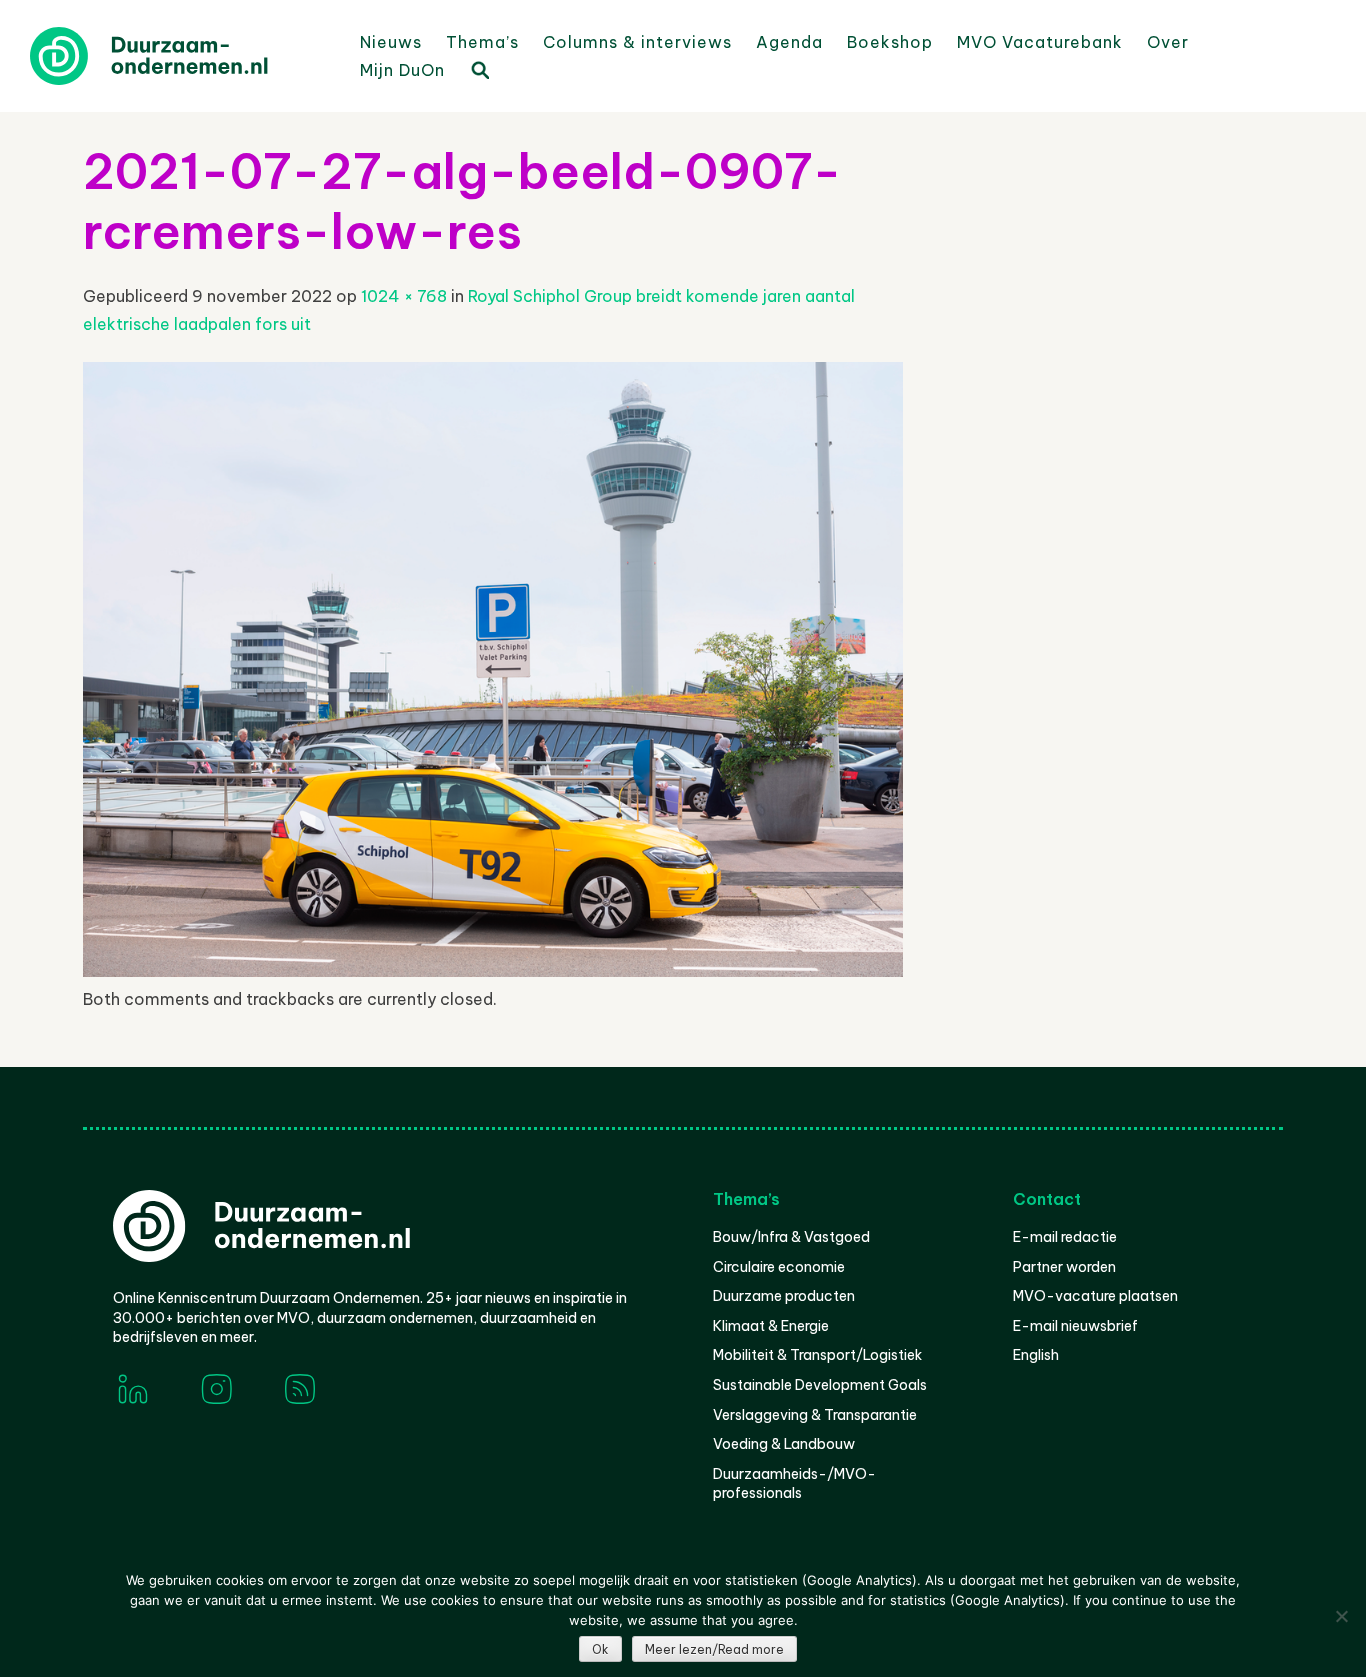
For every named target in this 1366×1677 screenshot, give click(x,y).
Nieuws (391, 42)
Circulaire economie (779, 1267)
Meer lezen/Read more (714, 1649)
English (1036, 1355)
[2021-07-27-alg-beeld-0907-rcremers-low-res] (493, 971)
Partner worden (1064, 1267)
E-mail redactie (1065, 1237)
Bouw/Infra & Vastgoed (791, 1237)
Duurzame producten (784, 1296)
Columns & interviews (637, 42)
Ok (600, 1649)
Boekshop (890, 42)
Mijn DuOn (402, 70)
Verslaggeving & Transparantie (815, 1415)
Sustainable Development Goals (820, 1385)
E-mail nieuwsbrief (1075, 1326)
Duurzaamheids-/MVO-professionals (794, 1484)
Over (1168, 42)
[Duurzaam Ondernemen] (180, 56)
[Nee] (1341, 1616)
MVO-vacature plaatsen (1095, 1296)
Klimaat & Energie (771, 1326)
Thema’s (482, 42)
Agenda (789, 42)
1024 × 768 (404, 296)
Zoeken (479, 69)
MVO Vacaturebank (1040, 42)
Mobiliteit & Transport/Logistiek (817, 1355)
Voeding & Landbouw (784, 1444)
